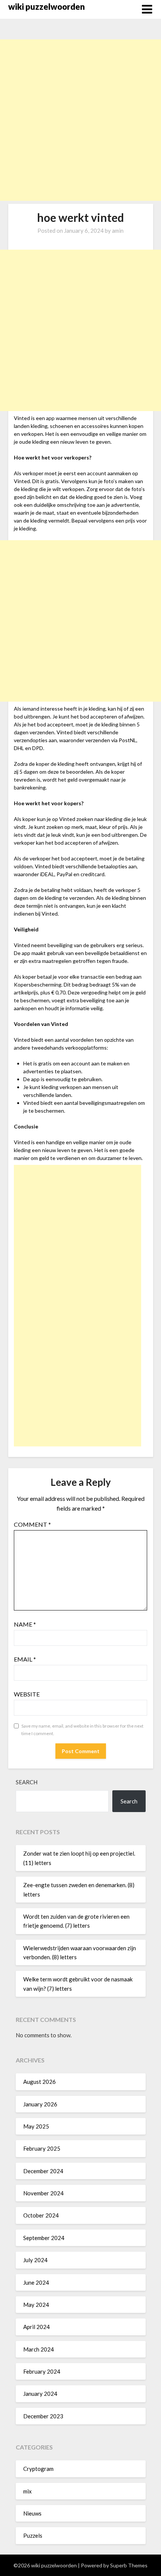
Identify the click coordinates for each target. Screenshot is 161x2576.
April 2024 (37, 2327)
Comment (32, 1524)
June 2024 (36, 2282)
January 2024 (40, 2394)
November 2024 (43, 2193)
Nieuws (32, 2513)
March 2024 (39, 2349)
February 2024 (42, 2371)
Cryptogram (38, 2469)
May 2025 (36, 2126)
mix (28, 2491)
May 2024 (36, 2305)
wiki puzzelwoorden (47, 7)
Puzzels (33, 2535)
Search (27, 1782)
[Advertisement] (80, 120)
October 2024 (41, 2215)
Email (25, 1659)
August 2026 (40, 2082)
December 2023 (43, 2416)
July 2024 (35, 2260)
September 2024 (44, 2238)
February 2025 (42, 2148)
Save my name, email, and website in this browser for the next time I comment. (82, 1730)
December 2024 (43, 2171)
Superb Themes (129, 2565)
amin (118, 230)
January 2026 (40, 2104)
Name (25, 1624)
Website (27, 1694)
